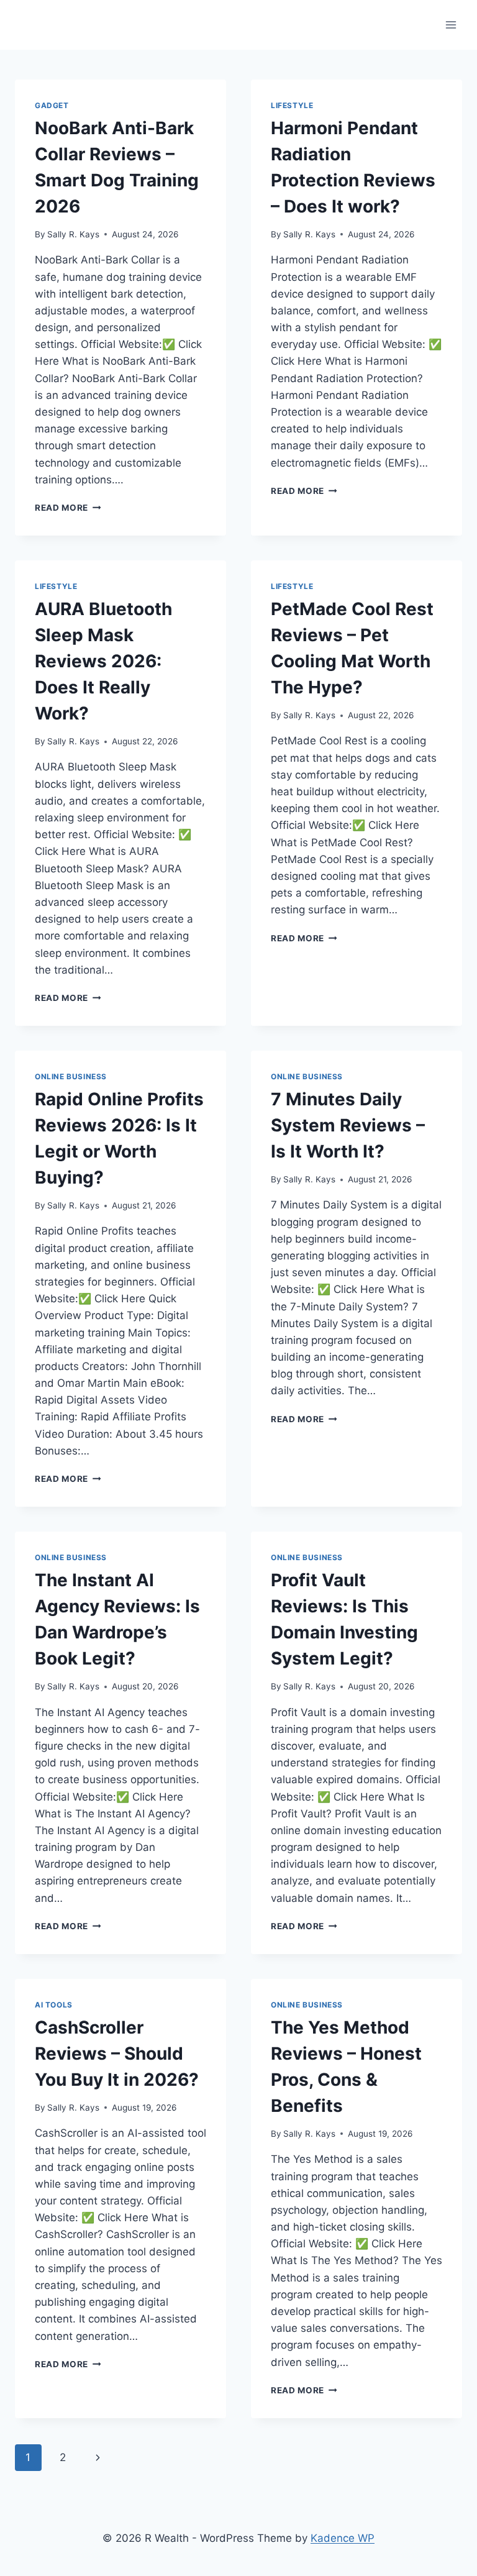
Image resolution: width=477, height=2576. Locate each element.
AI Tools (54, 2005)
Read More (68, 508)
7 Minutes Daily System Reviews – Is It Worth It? (348, 1125)
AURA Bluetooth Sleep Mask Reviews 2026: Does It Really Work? (103, 661)
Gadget (52, 105)
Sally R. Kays (73, 234)
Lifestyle (292, 105)
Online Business (71, 1076)
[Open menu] (451, 25)
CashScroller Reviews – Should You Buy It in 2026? (117, 2053)
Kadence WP (343, 2538)
